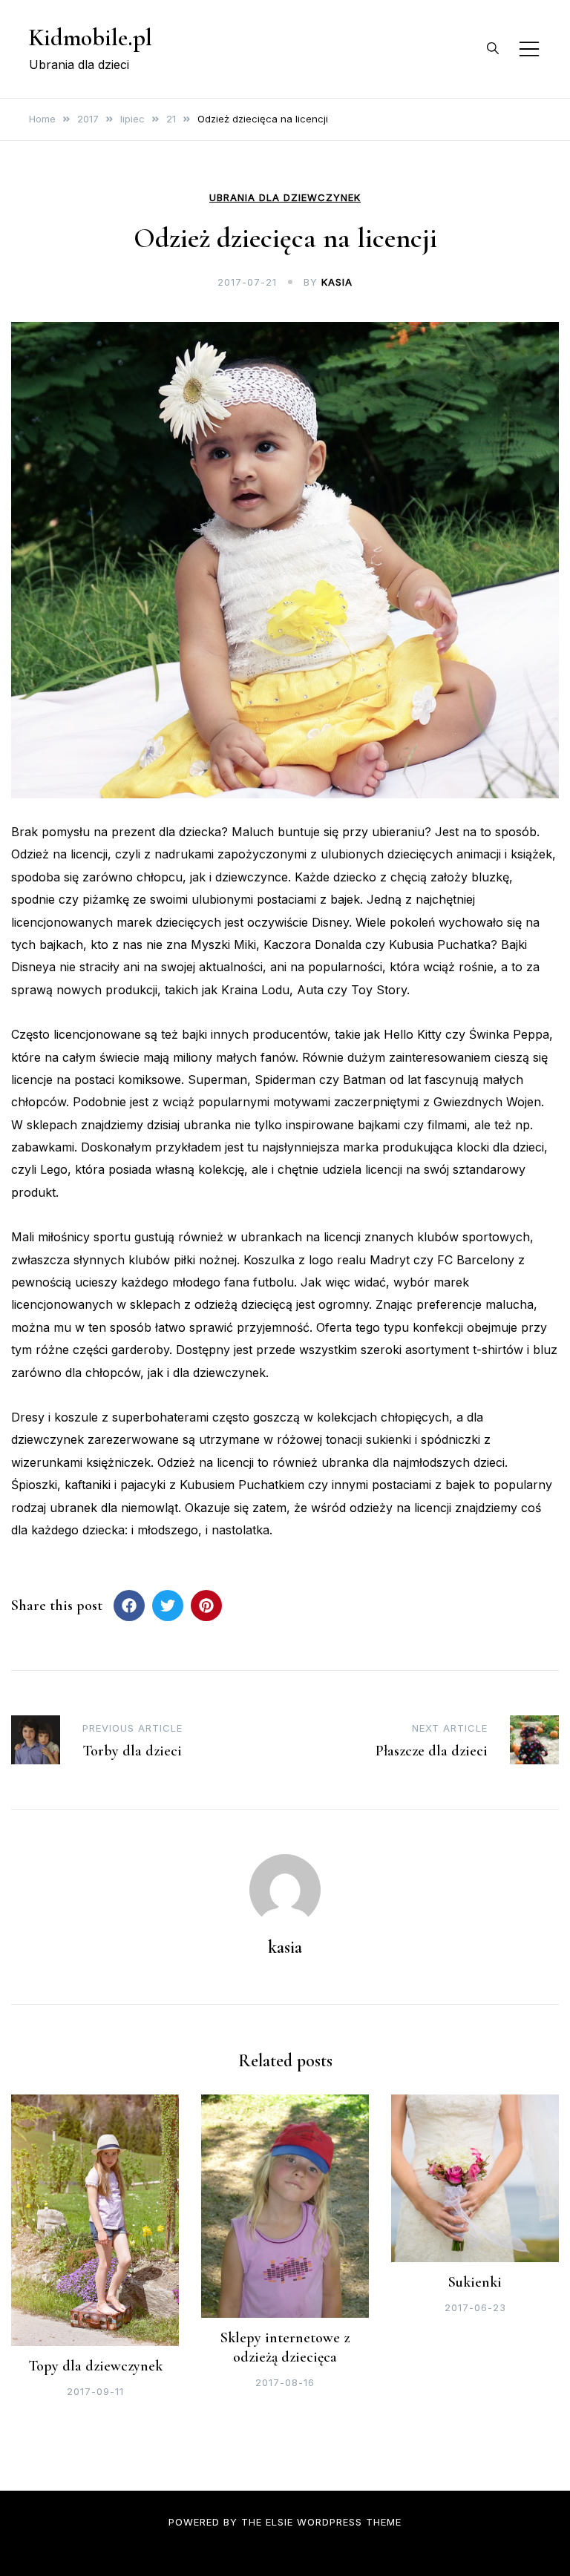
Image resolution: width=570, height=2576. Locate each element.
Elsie (279, 2522)
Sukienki (475, 2282)
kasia (337, 282)
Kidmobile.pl (91, 37)
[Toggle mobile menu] (529, 49)
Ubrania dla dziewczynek (285, 198)
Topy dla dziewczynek (95, 2366)
